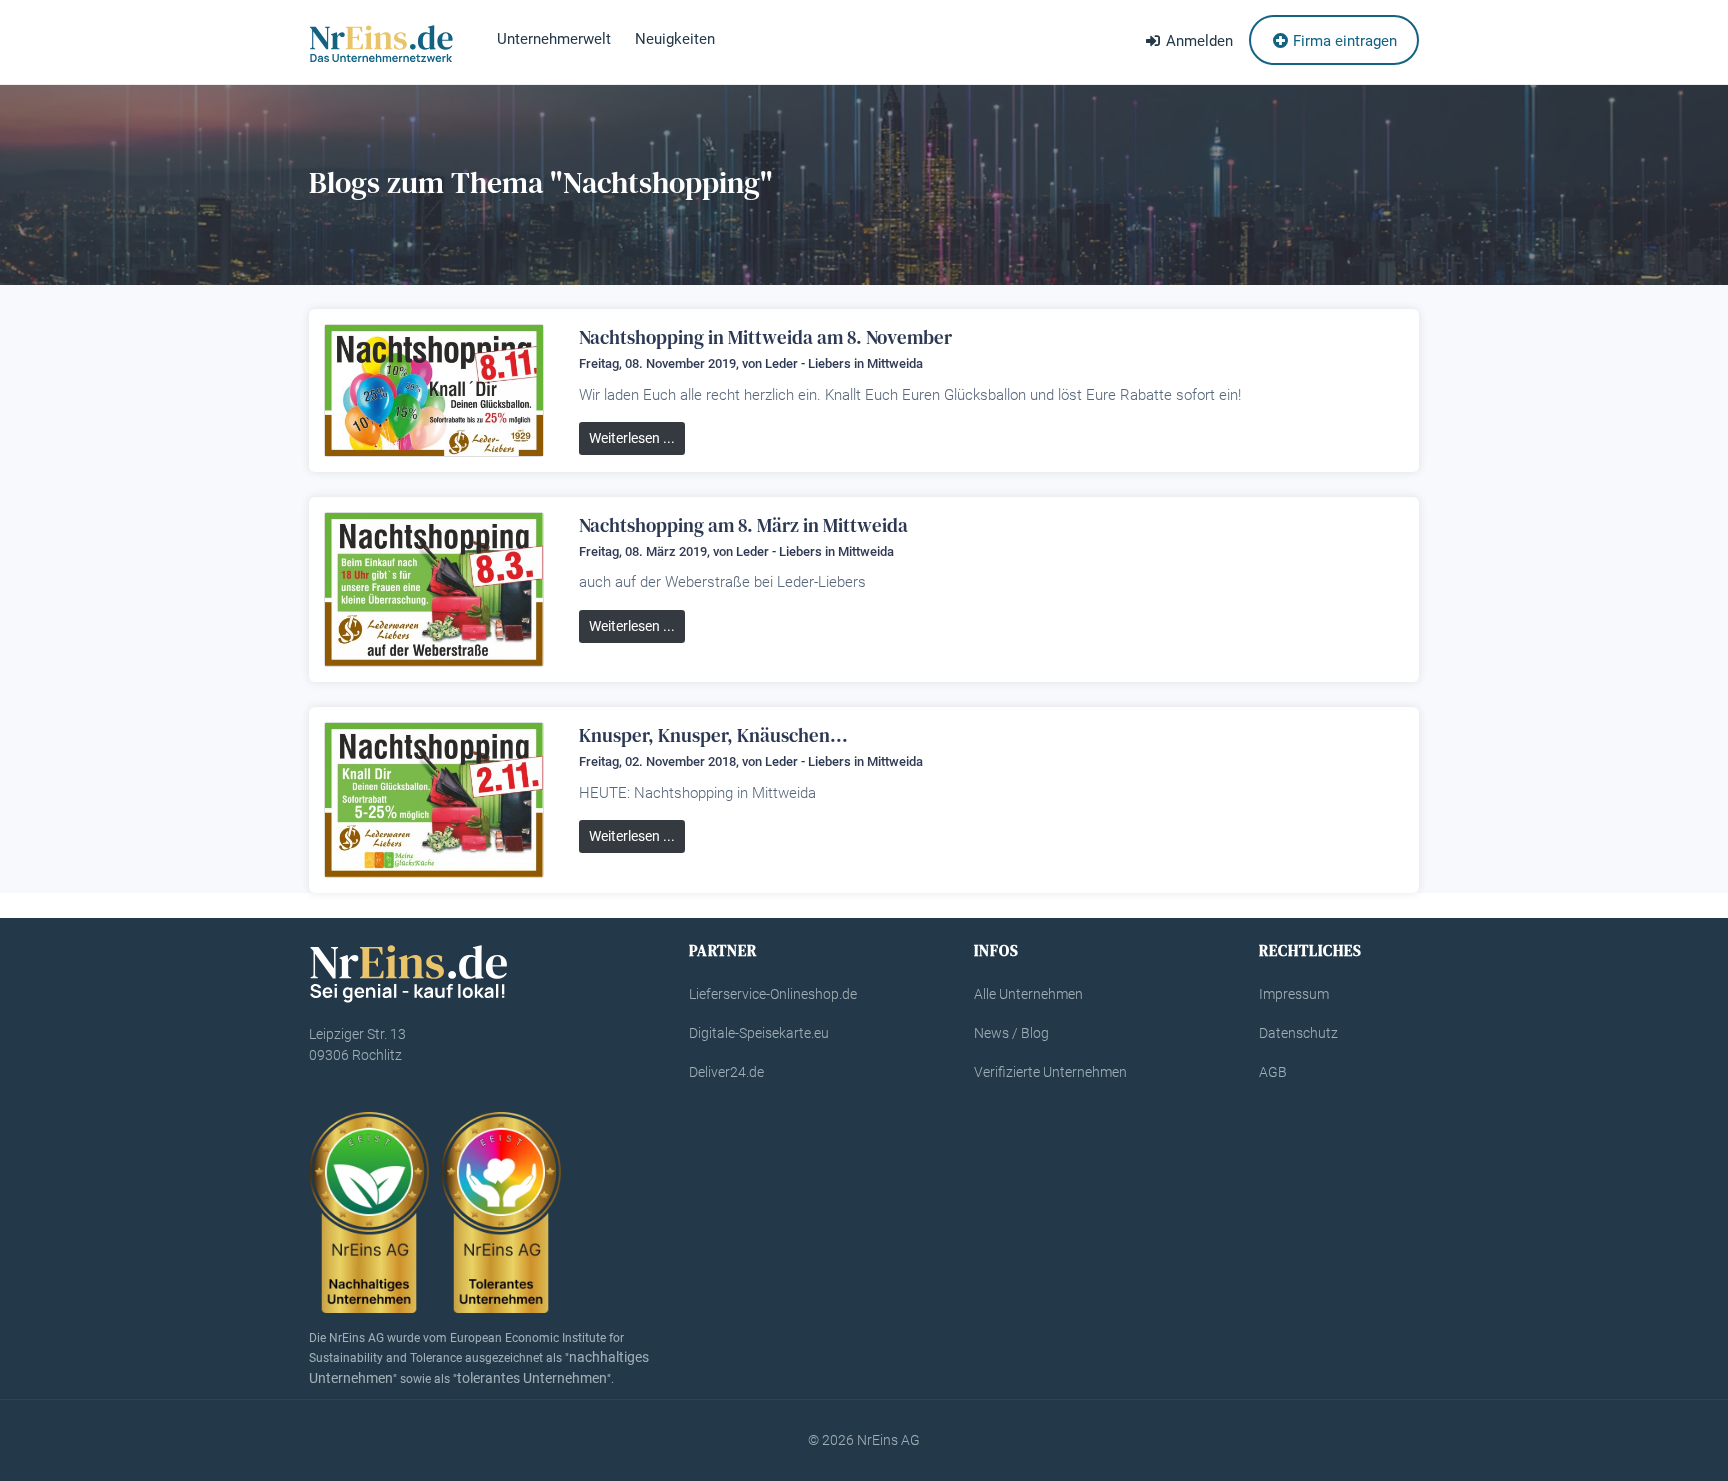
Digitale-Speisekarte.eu (759, 1033)
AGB (1273, 1072)
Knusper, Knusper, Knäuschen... (713, 735)
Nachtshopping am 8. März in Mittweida (743, 525)
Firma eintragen (1343, 41)
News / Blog (1011, 1033)
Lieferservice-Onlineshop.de (773, 994)
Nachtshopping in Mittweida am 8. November (765, 337)
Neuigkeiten (675, 39)
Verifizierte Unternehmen (1050, 1072)
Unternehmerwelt (554, 39)
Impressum (1294, 994)
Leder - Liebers (808, 363)
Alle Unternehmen (1028, 994)
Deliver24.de (726, 1072)
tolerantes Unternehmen (532, 1378)
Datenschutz (1298, 1033)
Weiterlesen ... (632, 438)
